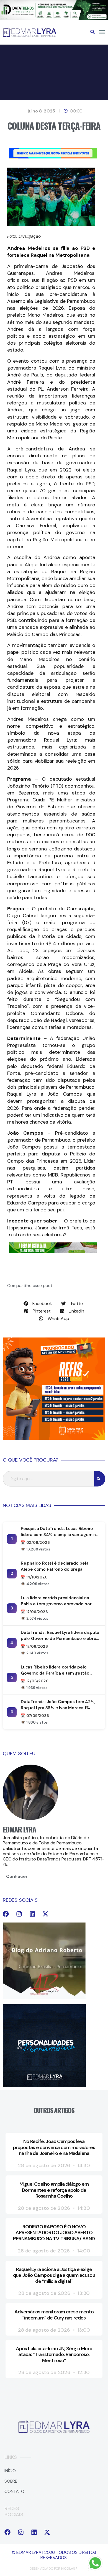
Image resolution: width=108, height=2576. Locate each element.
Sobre (11, 2481)
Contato (14, 2491)
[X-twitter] (45, 1914)
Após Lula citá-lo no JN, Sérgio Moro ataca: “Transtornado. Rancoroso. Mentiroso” (54, 2355)
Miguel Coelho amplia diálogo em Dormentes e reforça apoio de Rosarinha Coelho (54, 2190)
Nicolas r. (70, 2569)
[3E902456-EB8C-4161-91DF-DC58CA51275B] (54, 18)
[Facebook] (6, 1914)
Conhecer (17, 1876)
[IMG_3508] (53, 157)
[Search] (100, 1479)
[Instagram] (19, 1914)
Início (10, 2471)
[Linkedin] (32, 1914)
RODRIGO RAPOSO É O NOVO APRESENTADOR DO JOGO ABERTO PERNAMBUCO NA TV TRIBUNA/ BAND (54, 2233)
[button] (92, 32)
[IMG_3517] (54, 1438)
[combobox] (48, 1479)
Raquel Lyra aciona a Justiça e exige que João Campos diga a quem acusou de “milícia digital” (54, 2275)
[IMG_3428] (53, 1252)
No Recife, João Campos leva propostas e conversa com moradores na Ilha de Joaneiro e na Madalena (54, 2147)
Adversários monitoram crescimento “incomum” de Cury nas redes (54, 2315)
